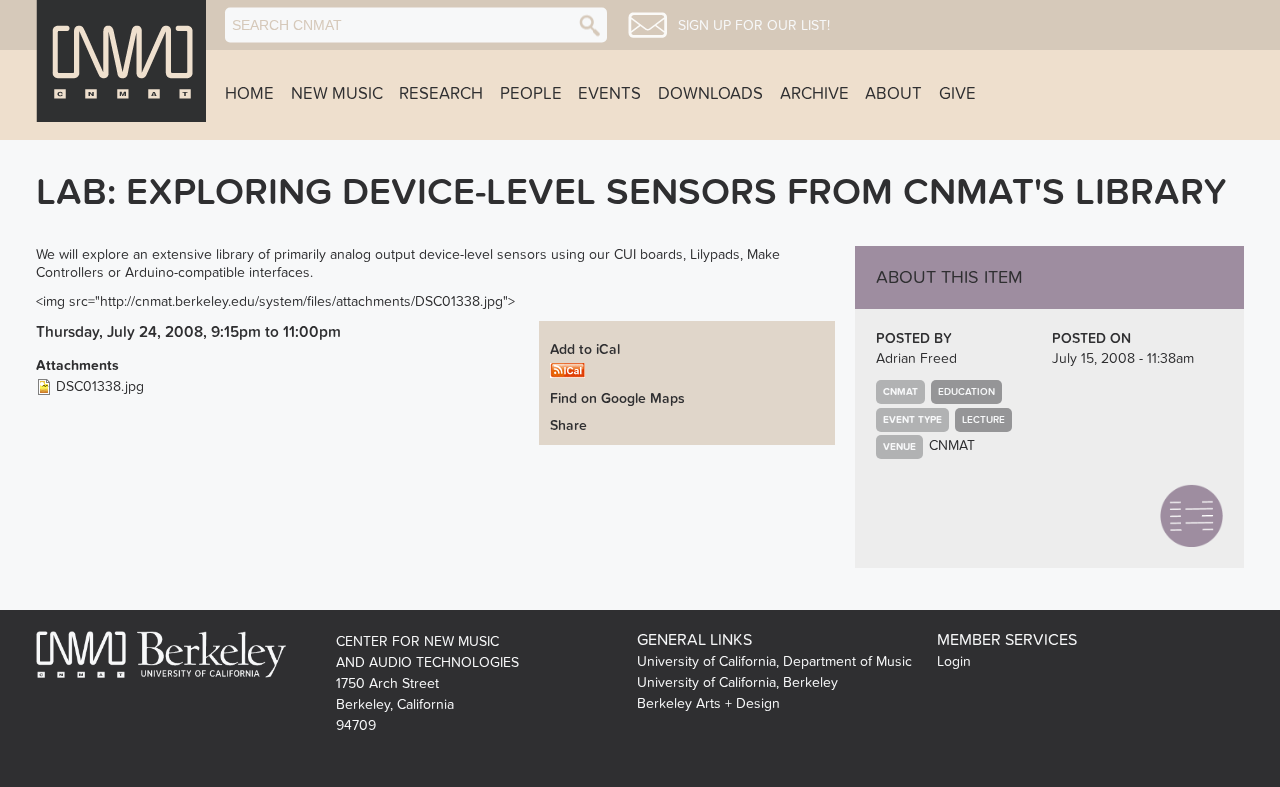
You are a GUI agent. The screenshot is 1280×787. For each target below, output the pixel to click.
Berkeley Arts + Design (708, 703)
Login (954, 661)
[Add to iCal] (567, 369)
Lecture (983, 420)
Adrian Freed (916, 358)
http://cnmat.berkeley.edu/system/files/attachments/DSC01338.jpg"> (307, 301)
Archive (814, 94)
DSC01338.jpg (100, 386)
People (531, 94)
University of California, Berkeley (737, 682)
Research (441, 94)
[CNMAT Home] (121, 61)
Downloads (710, 94)
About (893, 94)
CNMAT (952, 445)
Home (249, 94)
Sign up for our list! (754, 26)
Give (957, 94)
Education (966, 392)
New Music (337, 94)
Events (609, 94)
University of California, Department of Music (774, 661)
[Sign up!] (647, 25)
